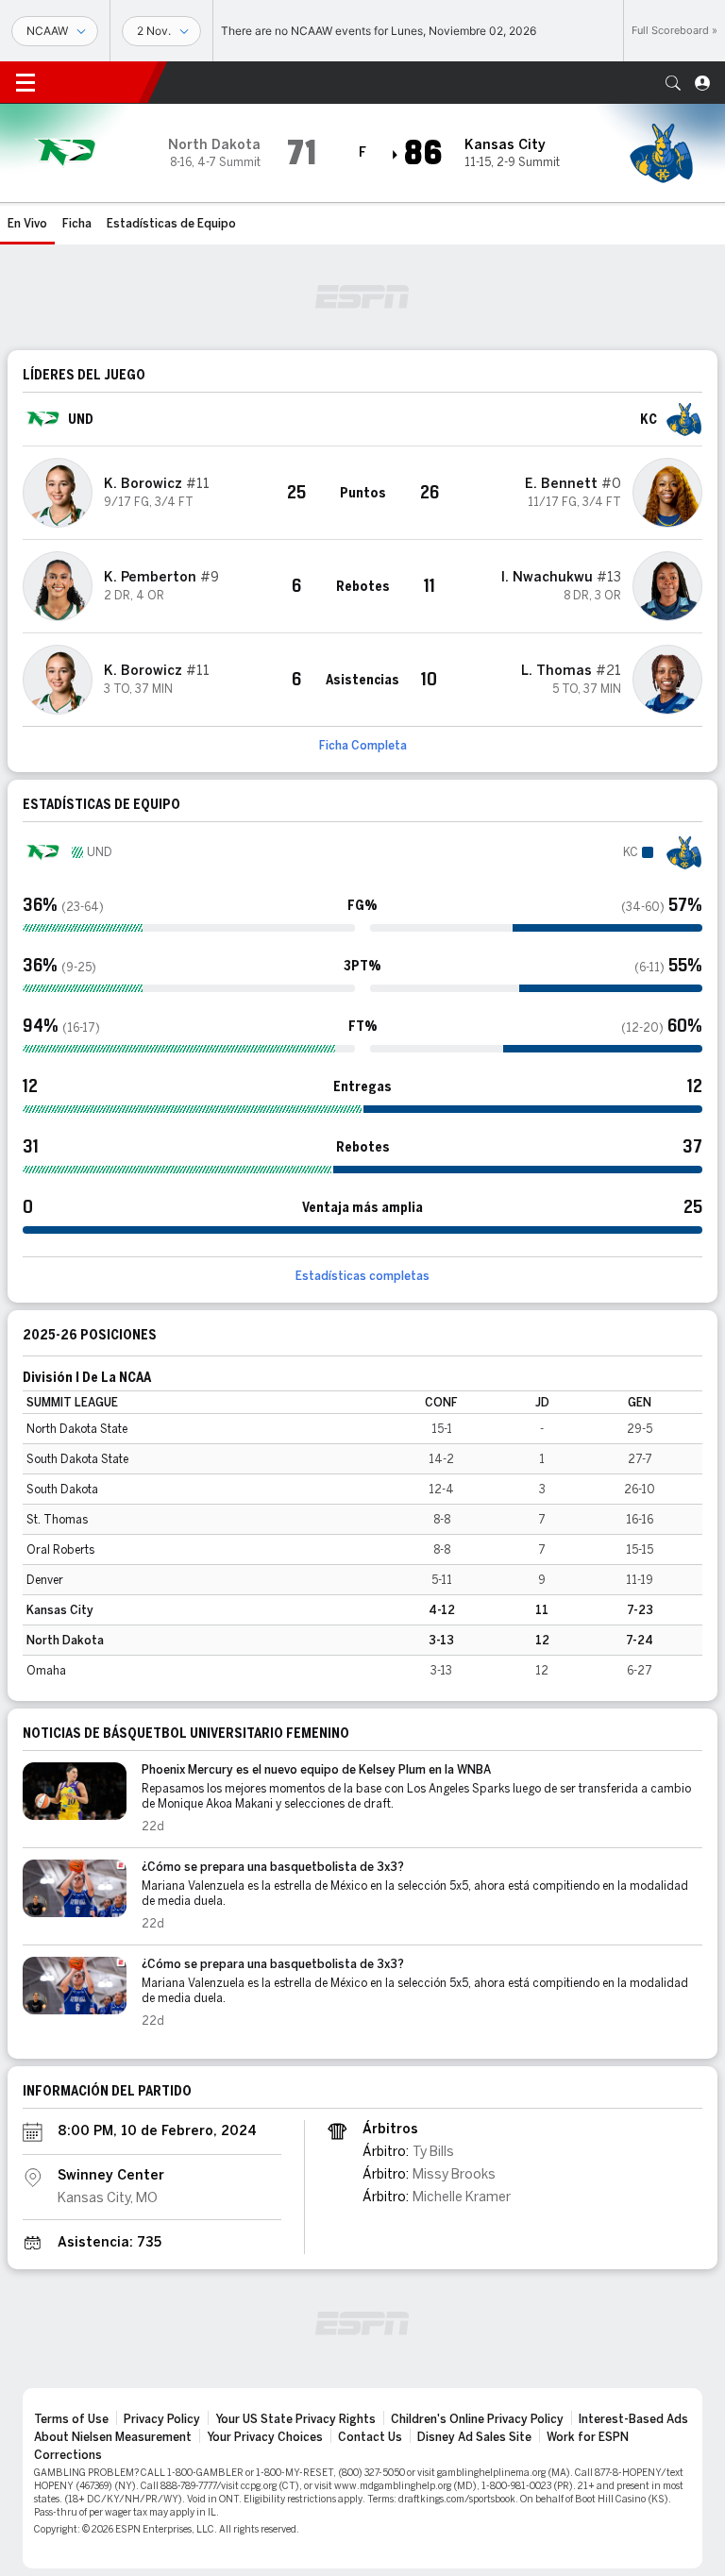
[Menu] (25, 83)
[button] (673, 83)
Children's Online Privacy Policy (477, 2419)
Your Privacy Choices (265, 2437)
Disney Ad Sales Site (474, 2437)
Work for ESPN (588, 2437)
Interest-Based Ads (633, 2419)
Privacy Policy (162, 2419)
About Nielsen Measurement (113, 2437)
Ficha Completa (363, 746)
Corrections (68, 2455)
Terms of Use (71, 2419)
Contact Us (370, 2437)
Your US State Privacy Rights (295, 2419)
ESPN (99, 82)
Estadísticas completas (362, 1276)
